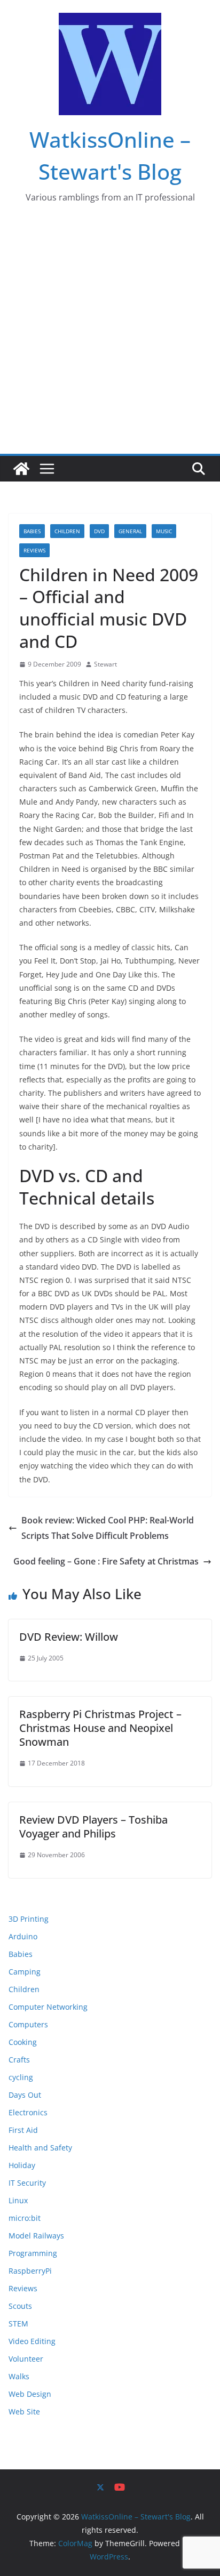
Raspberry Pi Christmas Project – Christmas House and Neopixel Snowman (100, 1728)
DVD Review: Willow (69, 1637)
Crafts (19, 2060)
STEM (18, 2324)
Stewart (105, 664)
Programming (33, 2253)
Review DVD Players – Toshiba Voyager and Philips (93, 1827)
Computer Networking (48, 2007)
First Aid (23, 2130)
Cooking (23, 2042)
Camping (25, 1972)
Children (67, 531)
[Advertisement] (110, 339)
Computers (28, 2024)
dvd (99, 531)
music (164, 531)
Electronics (28, 2112)
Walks (19, 2376)
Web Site (24, 2412)
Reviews (34, 550)
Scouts (20, 2306)
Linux (18, 2200)
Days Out (25, 2095)
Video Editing (32, 2341)
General (130, 531)
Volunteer (26, 2359)
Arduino (23, 1936)
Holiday (22, 2165)
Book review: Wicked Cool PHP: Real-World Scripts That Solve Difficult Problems (108, 1528)
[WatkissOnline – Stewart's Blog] (21, 469)
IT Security (27, 2183)
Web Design (30, 2394)
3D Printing (29, 1919)
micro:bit (25, 2218)
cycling (21, 2077)
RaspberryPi (30, 2271)
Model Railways (36, 2236)
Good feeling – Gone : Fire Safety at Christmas (106, 1561)
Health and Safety (40, 2148)
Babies (32, 531)
